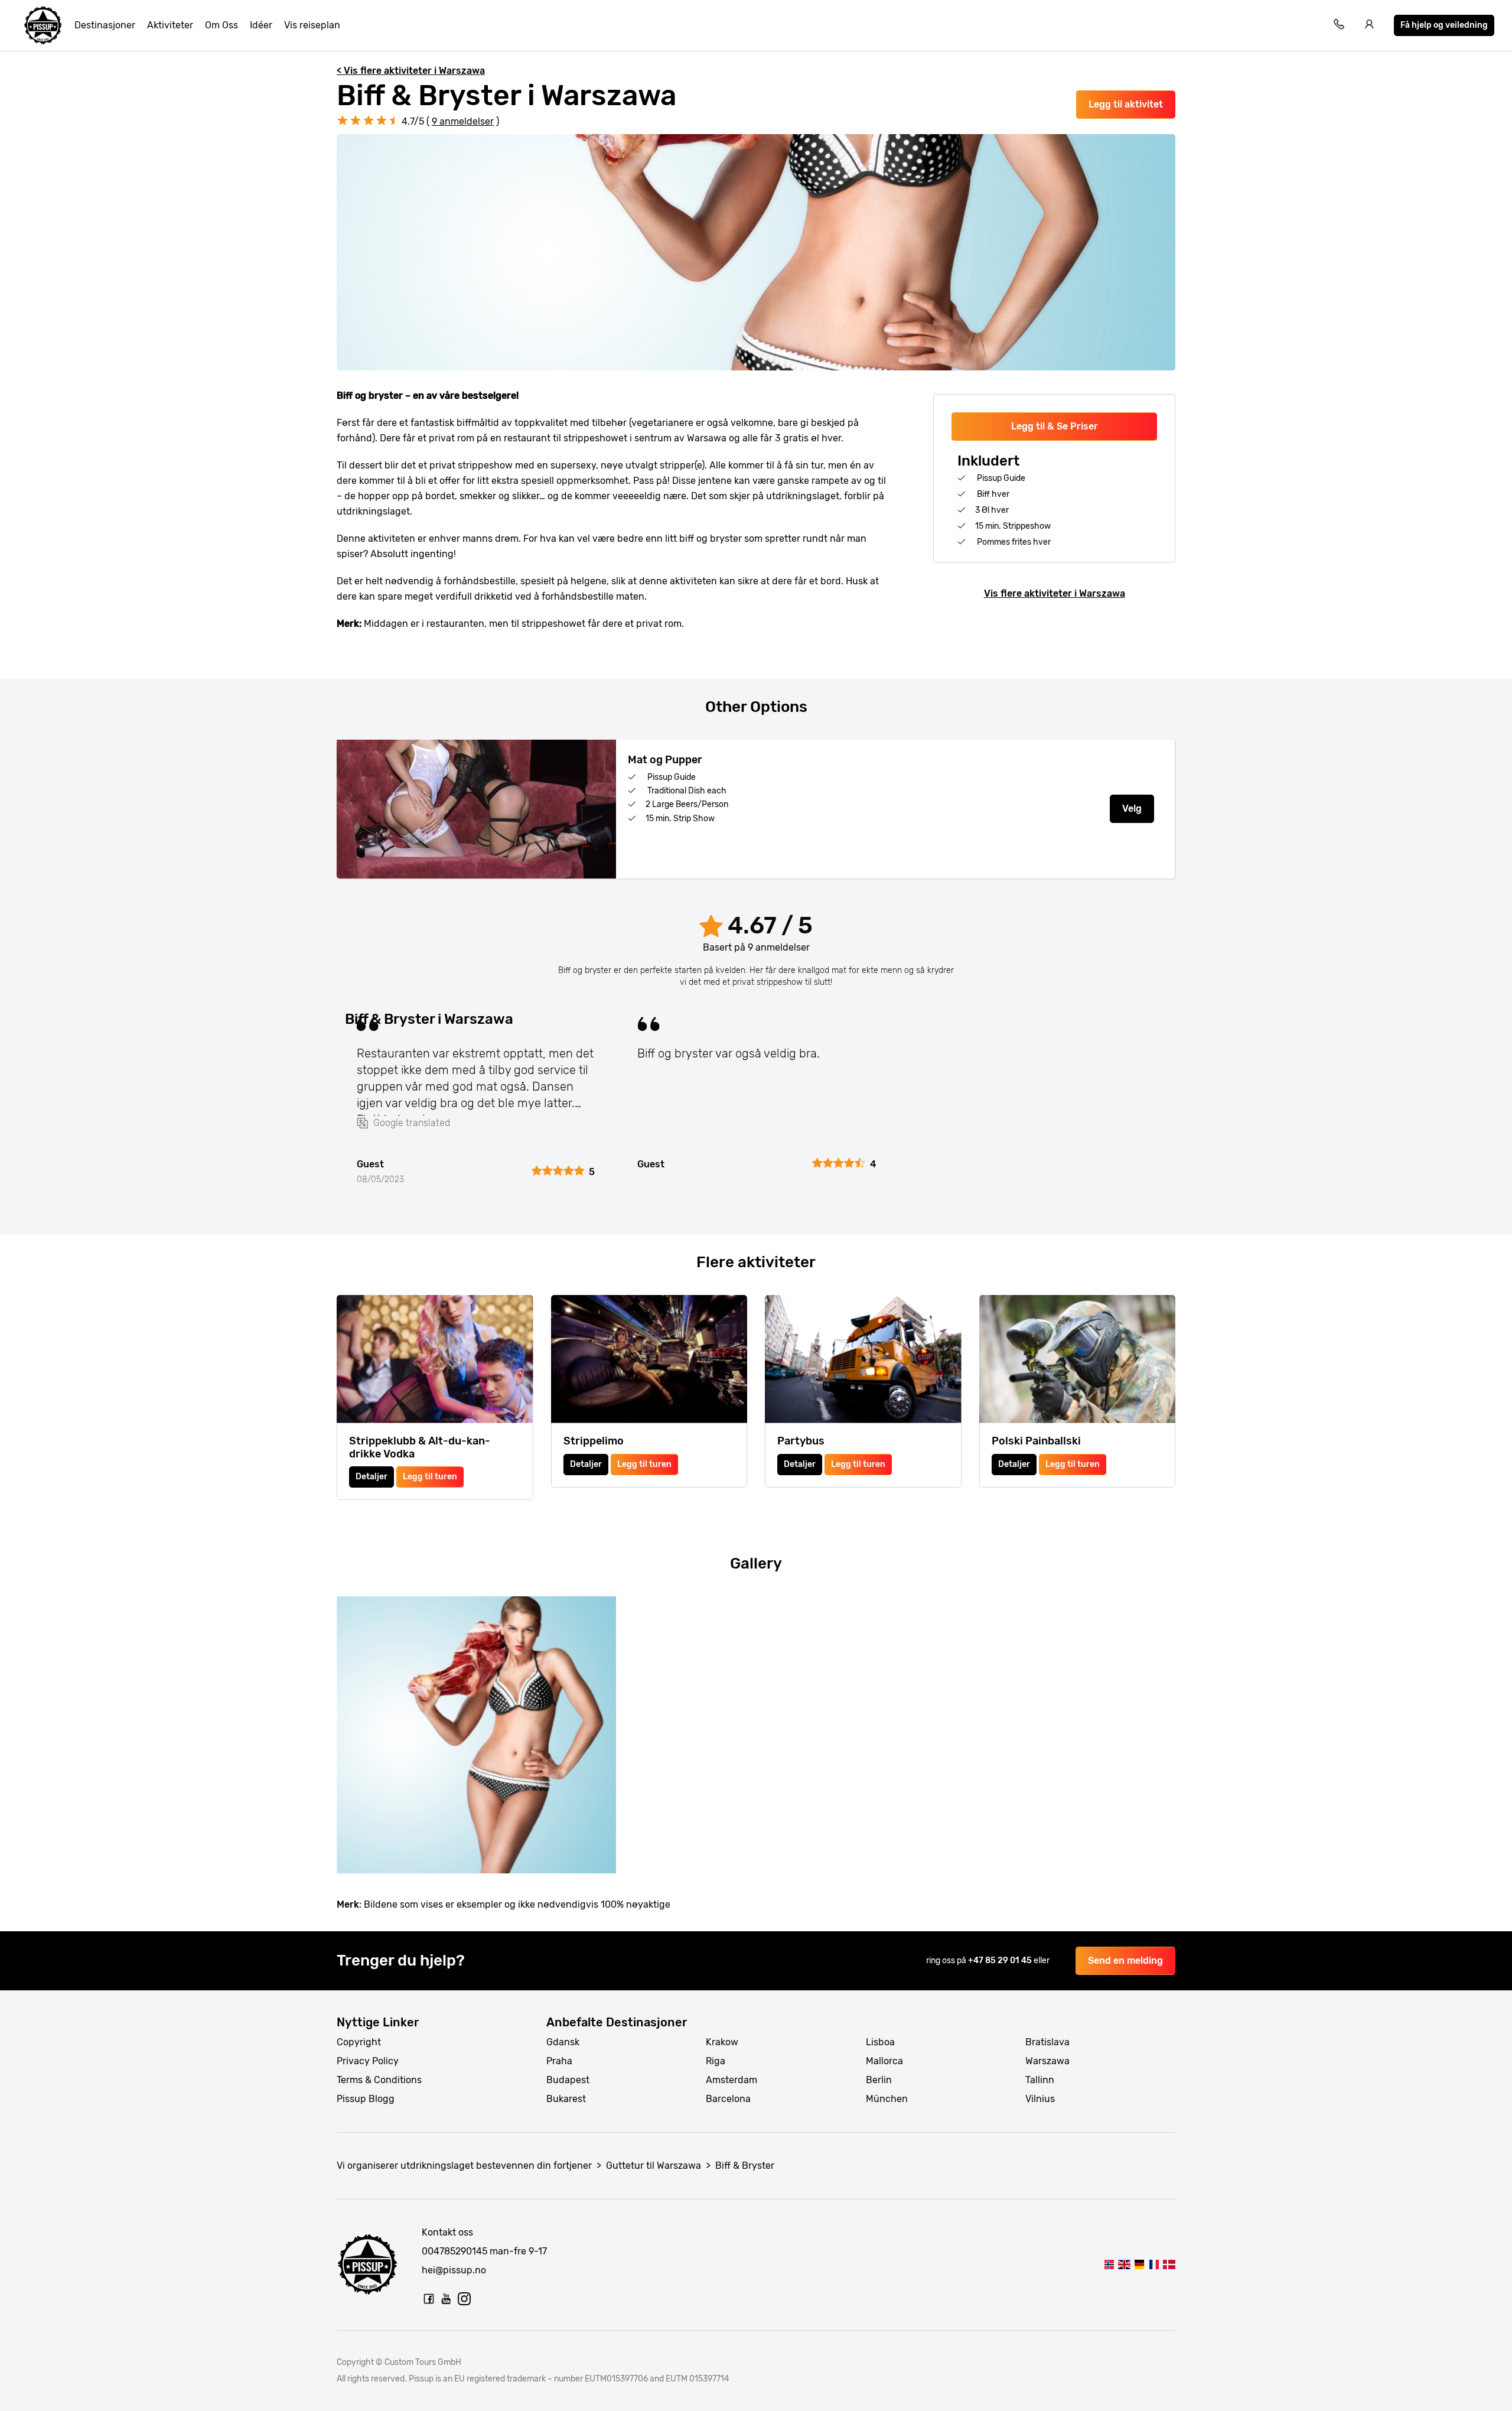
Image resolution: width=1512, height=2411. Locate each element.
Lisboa (880, 2042)
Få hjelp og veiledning (1444, 25)
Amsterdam (731, 2080)
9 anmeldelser (463, 121)
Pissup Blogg (366, 2099)
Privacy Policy (368, 2061)
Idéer (261, 25)
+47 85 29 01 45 (1001, 1961)
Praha (559, 2061)
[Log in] (1370, 26)
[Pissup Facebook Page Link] (429, 2299)
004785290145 (454, 2251)
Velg (1132, 808)
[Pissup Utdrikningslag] (43, 25)
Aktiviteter (170, 25)
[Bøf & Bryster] (1169, 2264)
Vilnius (1040, 2099)
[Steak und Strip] (1139, 2264)
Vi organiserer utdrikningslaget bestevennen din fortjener (464, 2166)
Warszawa (1047, 2061)
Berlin (879, 2080)
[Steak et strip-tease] (1154, 2264)
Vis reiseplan (312, 25)
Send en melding (1125, 1961)
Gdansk (563, 2042)
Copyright (359, 2042)
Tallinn (1040, 2080)
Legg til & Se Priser (1055, 426)
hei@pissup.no (454, 2270)
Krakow (722, 2042)
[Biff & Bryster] (1109, 2264)
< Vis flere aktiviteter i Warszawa (411, 71)
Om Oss (221, 25)
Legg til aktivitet (1126, 104)
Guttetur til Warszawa (654, 2166)
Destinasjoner (105, 25)
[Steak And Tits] (1124, 2264)
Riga (716, 2061)
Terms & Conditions (379, 2080)
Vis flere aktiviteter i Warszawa (1055, 593)
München (887, 2099)
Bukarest (566, 2099)
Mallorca (884, 2061)
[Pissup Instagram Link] (464, 2299)
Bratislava (1047, 2042)
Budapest (568, 2080)
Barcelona (728, 2099)
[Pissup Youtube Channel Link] (447, 2299)
